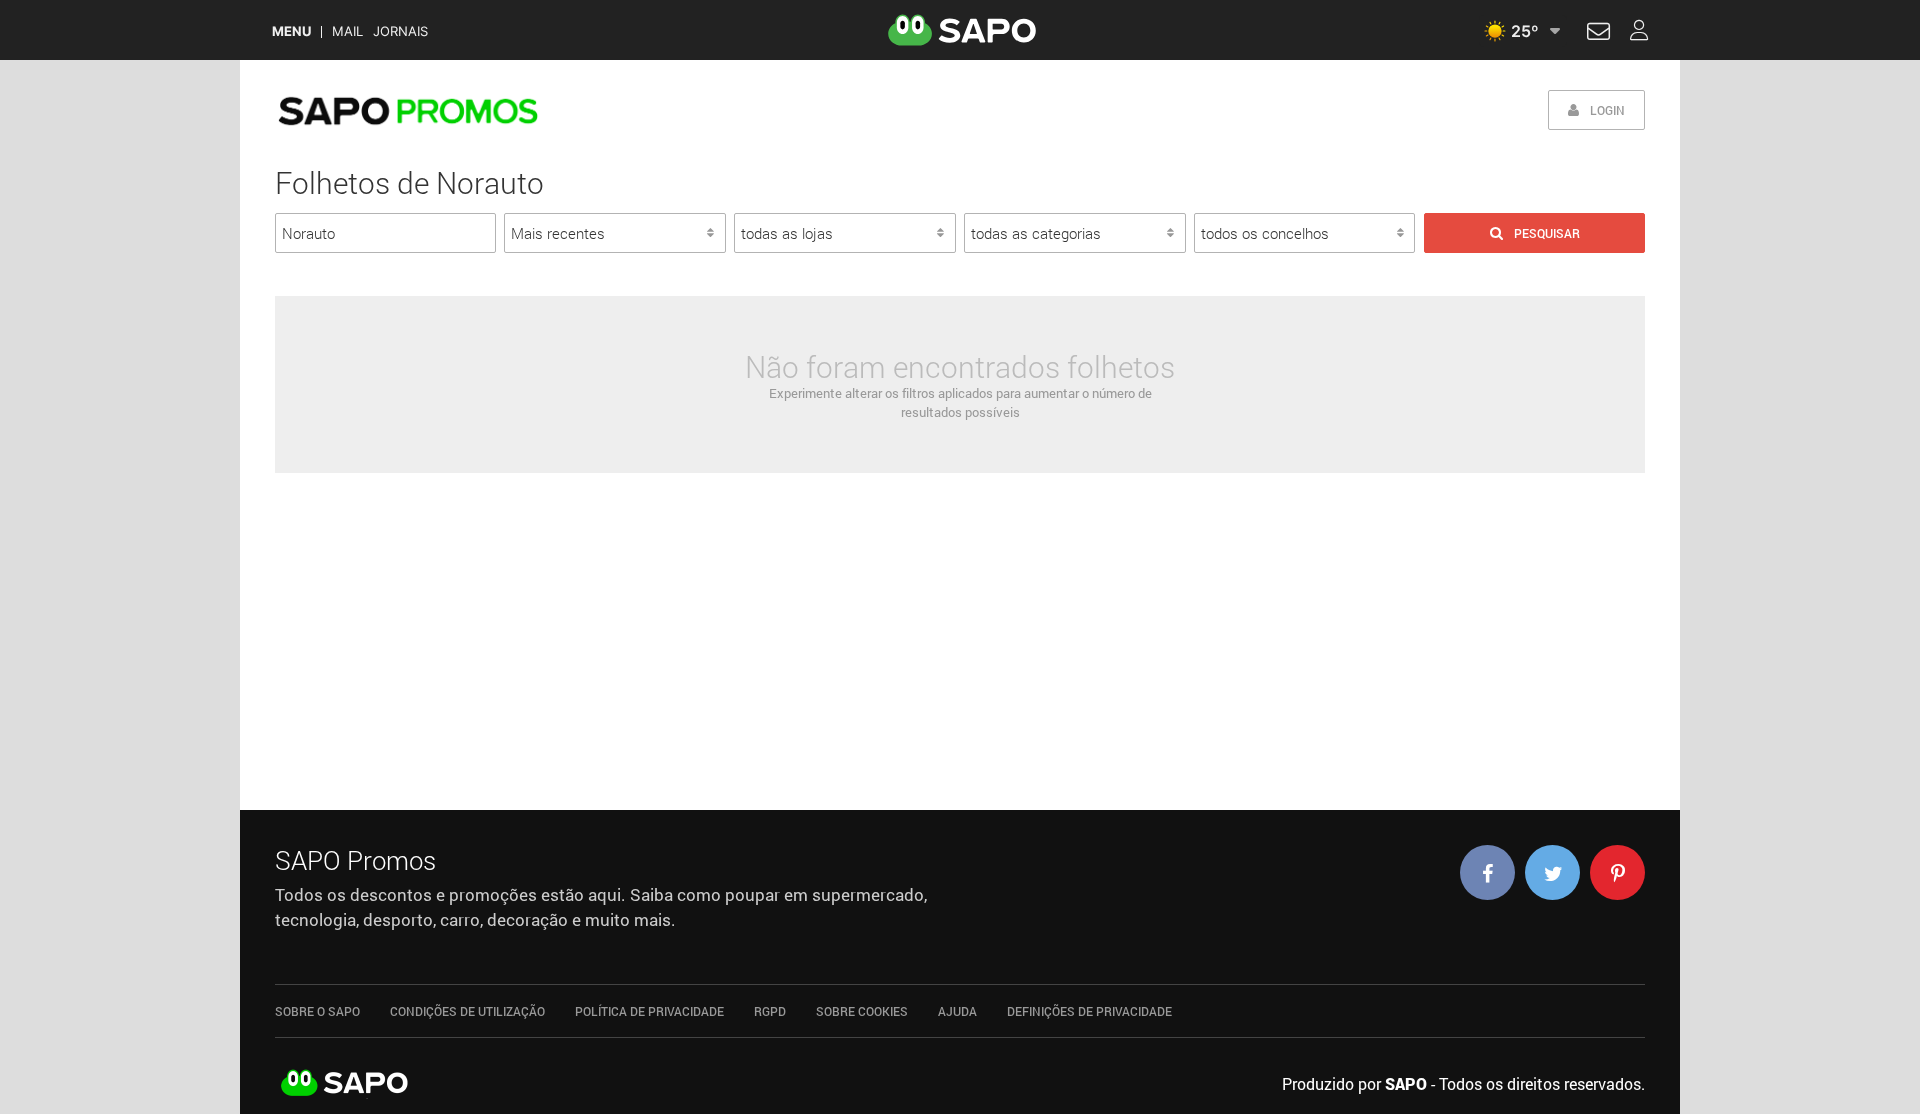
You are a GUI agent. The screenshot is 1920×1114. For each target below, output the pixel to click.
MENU (291, 31)
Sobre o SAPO (317, 1011)
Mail (347, 31)
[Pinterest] (1617, 872)
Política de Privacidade (649, 1011)
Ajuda (957, 1011)
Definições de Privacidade (1089, 1011)
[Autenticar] (1598, 34)
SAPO (345, 1084)
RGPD (770, 1011)
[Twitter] (1552, 872)
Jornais (400, 31)
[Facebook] (1487, 872)
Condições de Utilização (467, 1011)
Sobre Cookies (862, 1011)
